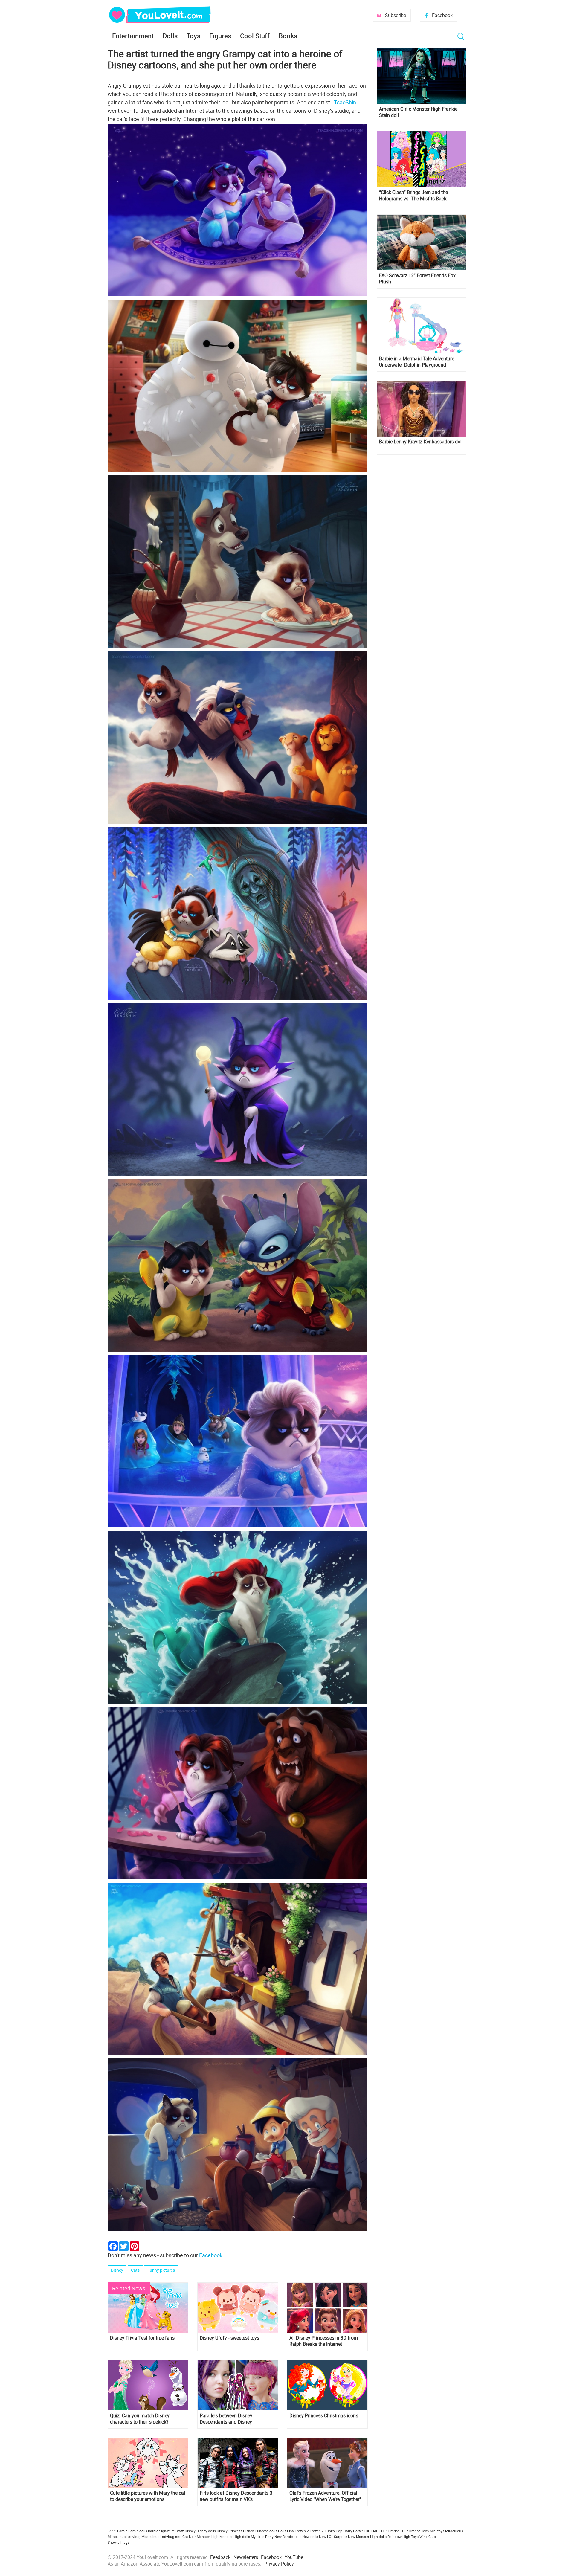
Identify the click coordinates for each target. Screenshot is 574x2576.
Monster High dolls (235, 2537)
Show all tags (119, 2542)
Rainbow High (399, 2537)
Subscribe (396, 15)
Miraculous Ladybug (124, 2537)
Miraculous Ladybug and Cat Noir (169, 2537)
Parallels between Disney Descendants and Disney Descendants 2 (226, 2419)
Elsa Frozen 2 (298, 2531)
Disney (117, 2270)
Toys (193, 36)
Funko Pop (333, 2531)
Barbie (122, 2531)
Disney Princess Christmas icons (324, 2416)
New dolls (310, 2537)
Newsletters (246, 2557)
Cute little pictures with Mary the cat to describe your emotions (148, 2496)
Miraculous (454, 2531)
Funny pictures (161, 2270)
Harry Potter (353, 2531)
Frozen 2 (317, 2531)
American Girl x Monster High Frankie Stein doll (418, 112)
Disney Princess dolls (260, 2531)
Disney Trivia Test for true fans (142, 2338)
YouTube (294, 2557)
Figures (220, 36)
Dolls (170, 36)
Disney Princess (229, 2531)
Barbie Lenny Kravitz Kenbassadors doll (421, 442)
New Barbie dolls (288, 2537)
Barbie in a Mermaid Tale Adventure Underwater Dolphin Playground (417, 362)
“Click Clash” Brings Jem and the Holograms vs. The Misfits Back (413, 196)
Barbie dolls (138, 2531)
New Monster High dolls (367, 2537)
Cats (135, 2270)
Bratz (180, 2531)
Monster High (208, 2537)
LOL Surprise (389, 2531)
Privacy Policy (279, 2564)
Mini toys (437, 2531)
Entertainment (133, 36)
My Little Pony (262, 2537)
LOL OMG (371, 2531)
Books (288, 36)
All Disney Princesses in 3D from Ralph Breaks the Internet (324, 2341)
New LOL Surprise (333, 2537)
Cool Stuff (255, 36)
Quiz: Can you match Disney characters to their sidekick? (140, 2419)
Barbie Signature (161, 2531)
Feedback (220, 2557)
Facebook (442, 15)
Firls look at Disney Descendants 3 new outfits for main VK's (236, 2496)
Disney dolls (206, 2531)
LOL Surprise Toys (415, 2531)
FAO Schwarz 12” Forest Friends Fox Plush (417, 279)
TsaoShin (345, 102)
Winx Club (428, 2537)
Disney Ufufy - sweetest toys (229, 2338)
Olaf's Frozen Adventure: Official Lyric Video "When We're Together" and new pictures (325, 2496)
